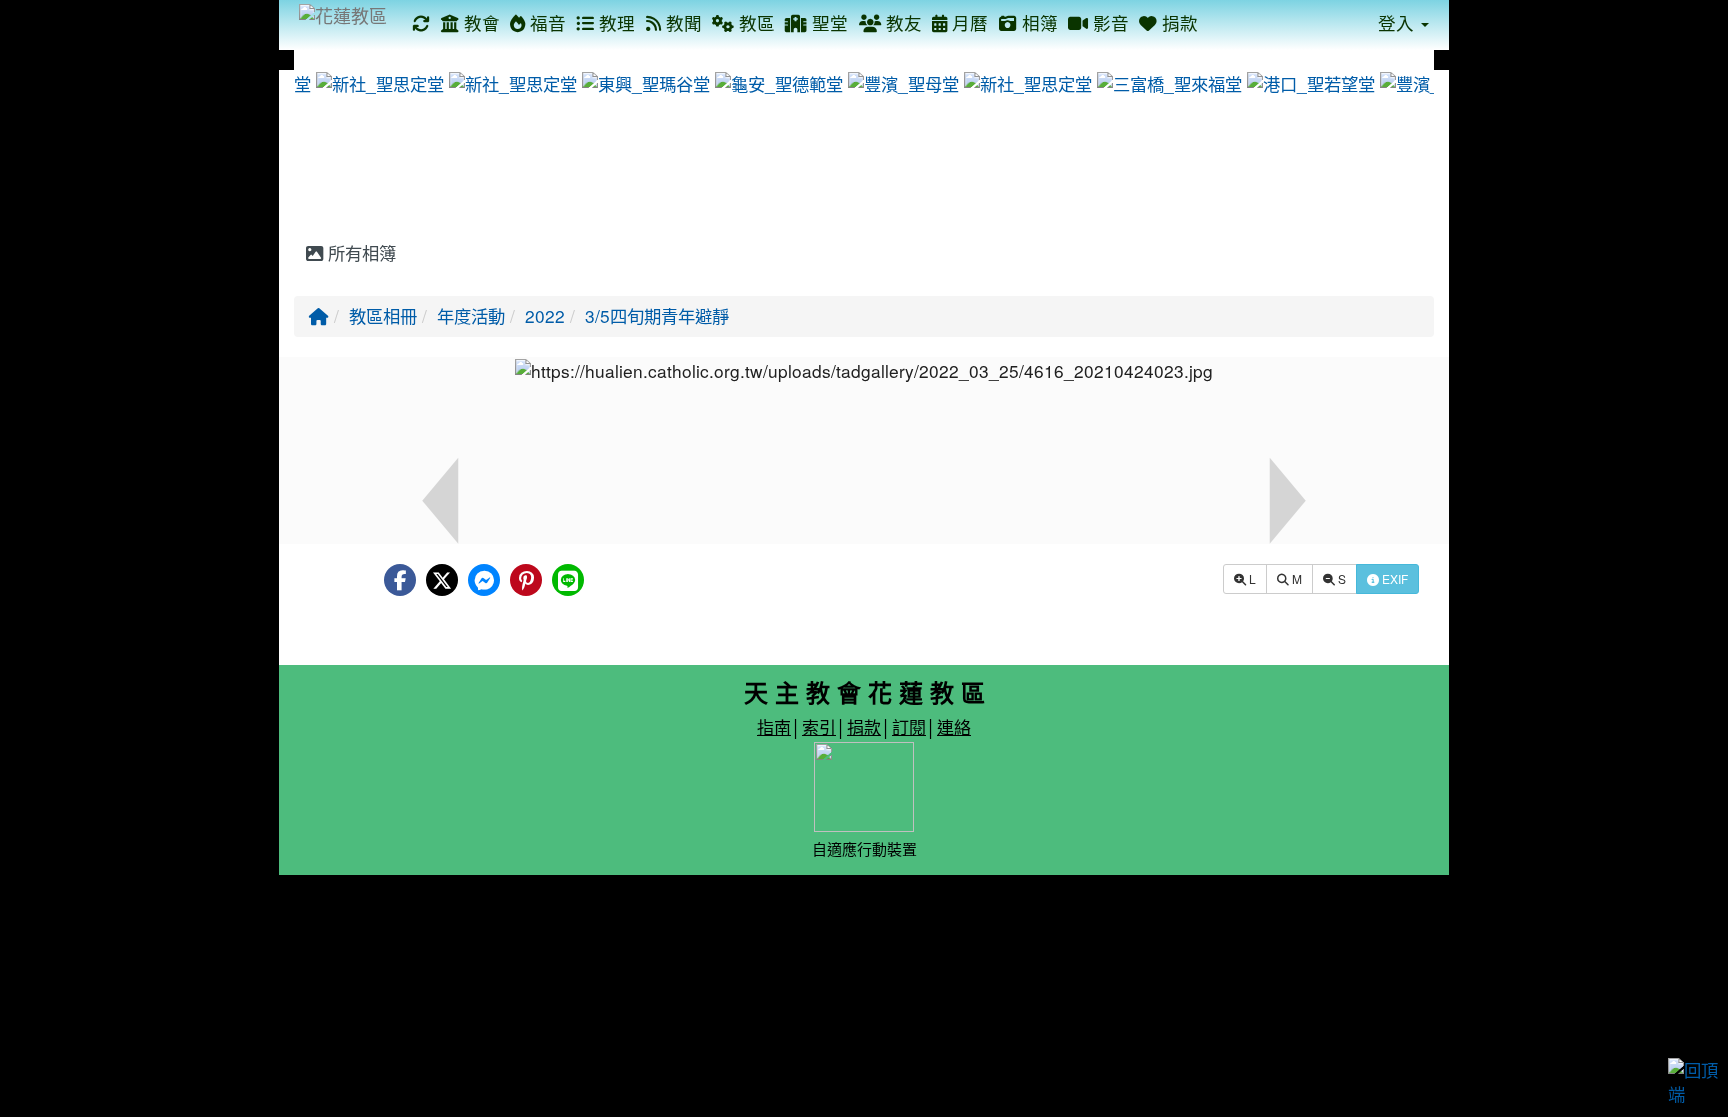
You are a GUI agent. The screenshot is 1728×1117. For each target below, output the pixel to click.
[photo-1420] (643, 81)
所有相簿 (359, 252)
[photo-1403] (776, 81)
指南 (774, 726)
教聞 (681, 22)
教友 (901, 22)
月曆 (967, 22)
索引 (819, 726)
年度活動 (471, 315)
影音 (1108, 22)
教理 (614, 22)
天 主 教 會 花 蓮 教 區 (864, 692)
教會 (479, 22)
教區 (754, 22)
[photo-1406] (377, 81)
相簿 (1037, 22)
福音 (545, 22)
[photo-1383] (1433, 81)
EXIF (1393, 578)
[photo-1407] (510, 81)
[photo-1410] (1308, 81)
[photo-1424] (1167, 81)
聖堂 (827, 22)
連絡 (954, 726)
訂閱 (909, 726)
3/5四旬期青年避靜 (657, 315)
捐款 (1177, 22)
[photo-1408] (1025, 81)
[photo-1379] (901, 81)
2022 (545, 315)
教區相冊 (383, 315)
